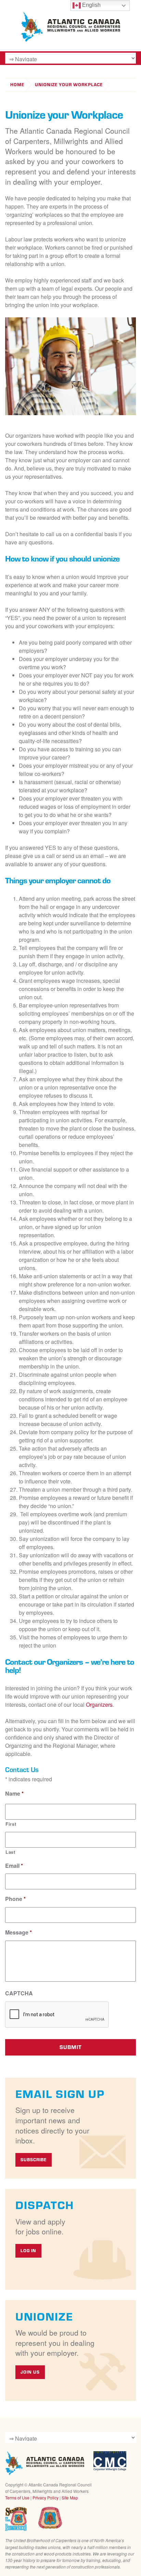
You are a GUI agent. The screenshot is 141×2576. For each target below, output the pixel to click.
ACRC (70, 27)
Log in (28, 2251)
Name (14, 1794)
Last (10, 1852)
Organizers (99, 1705)
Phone (15, 1899)
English (91, 5)
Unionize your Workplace (69, 85)
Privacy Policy (46, 2498)
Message (18, 1933)
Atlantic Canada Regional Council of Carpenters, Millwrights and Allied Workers (45, 2463)
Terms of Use (17, 2498)
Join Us (30, 2372)
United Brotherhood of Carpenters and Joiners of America (50, 2518)
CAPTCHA (19, 1993)
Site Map (70, 2498)
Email (14, 1866)
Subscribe (34, 2160)
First (11, 1824)
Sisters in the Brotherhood (16, 2519)
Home (17, 85)
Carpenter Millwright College (110, 2461)
